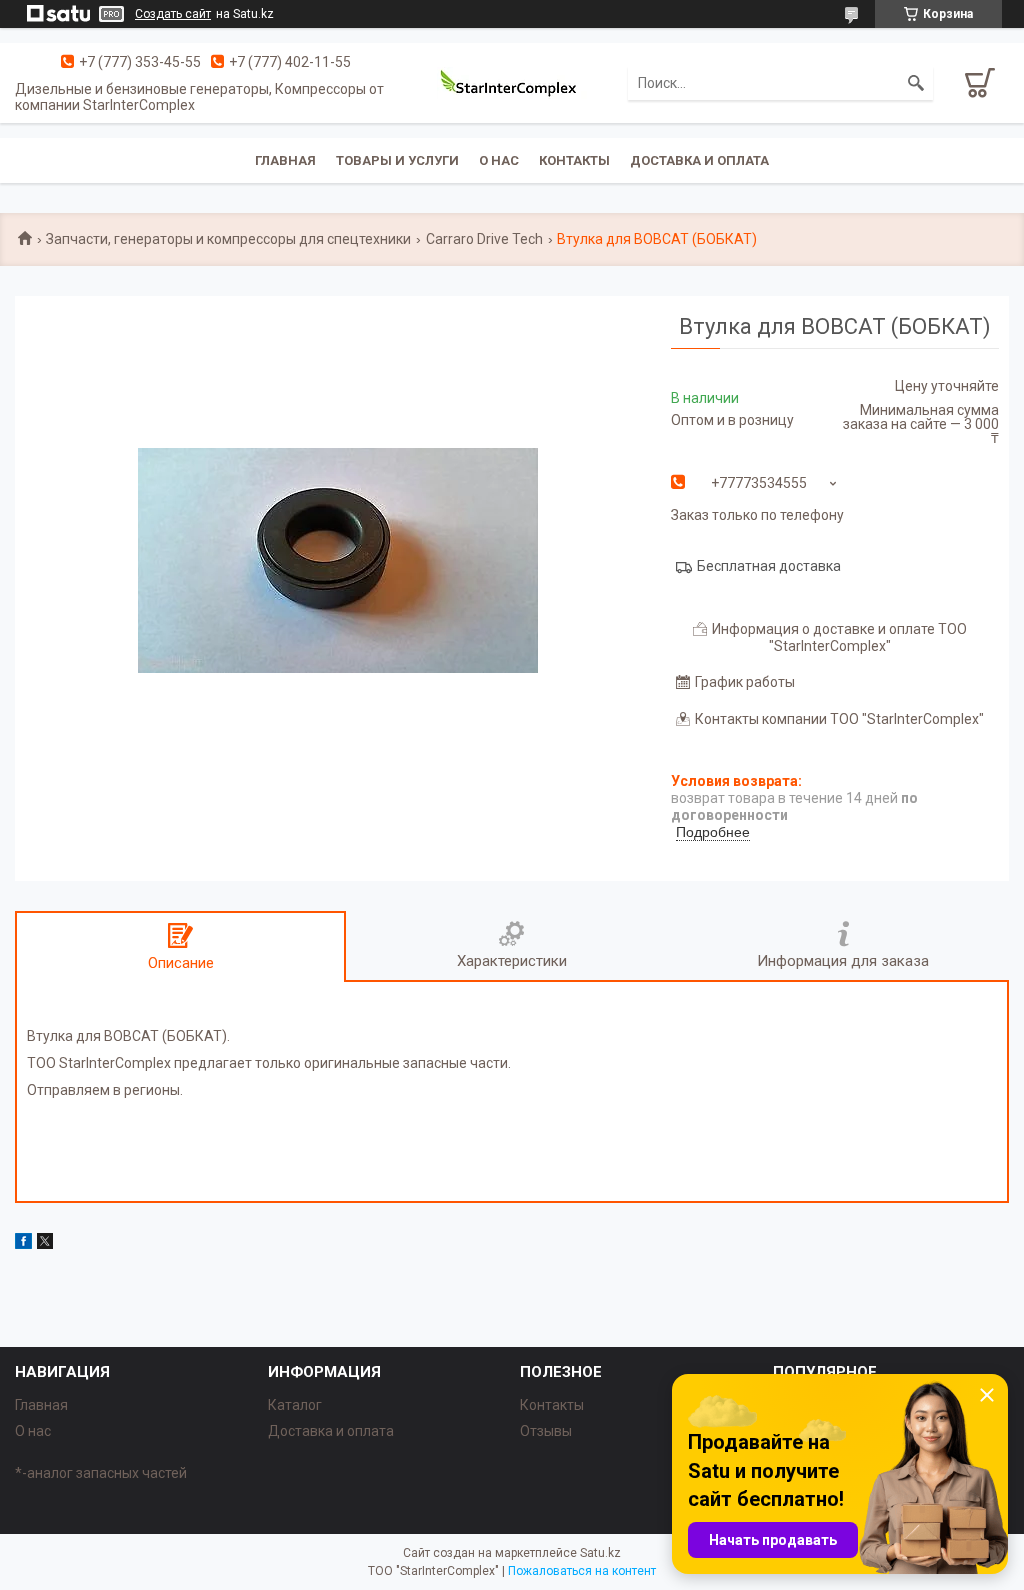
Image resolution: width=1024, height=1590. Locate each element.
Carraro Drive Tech (484, 239)
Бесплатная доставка (769, 566)
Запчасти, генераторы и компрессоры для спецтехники (228, 239)
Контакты (574, 160)
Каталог (295, 1405)
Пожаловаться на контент (582, 1571)
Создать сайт (173, 14)
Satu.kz (600, 1553)
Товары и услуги (397, 160)
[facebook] (23, 1244)
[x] (45, 1244)
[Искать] (916, 83)
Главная (285, 160)
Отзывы (546, 1431)
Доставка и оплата (699, 160)
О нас (499, 160)
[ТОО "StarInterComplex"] (512, 83)
